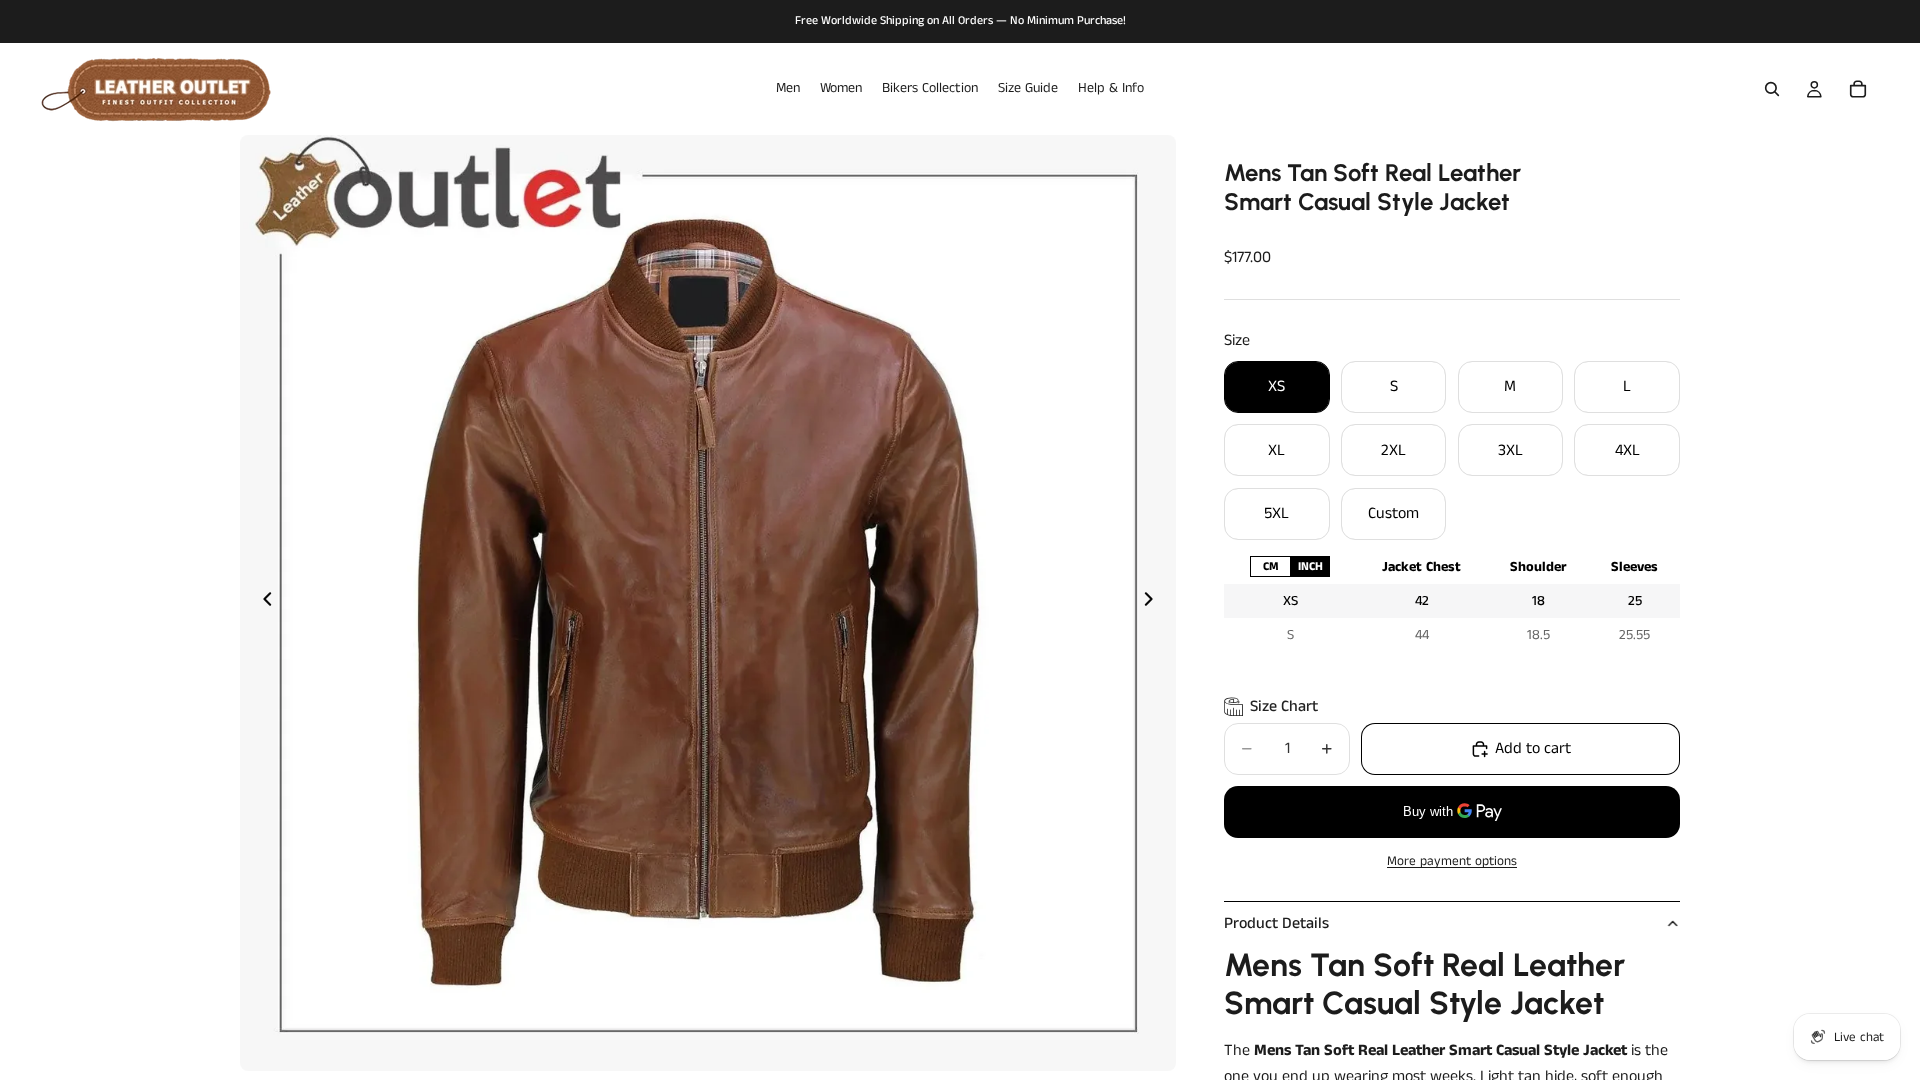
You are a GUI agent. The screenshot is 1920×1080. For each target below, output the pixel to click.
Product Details (1276, 923)
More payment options (1452, 861)
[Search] (1772, 89)
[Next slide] (1154, 603)
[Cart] (1858, 89)
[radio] (1270, 566)
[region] (1452, 601)
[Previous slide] (262, 603)
